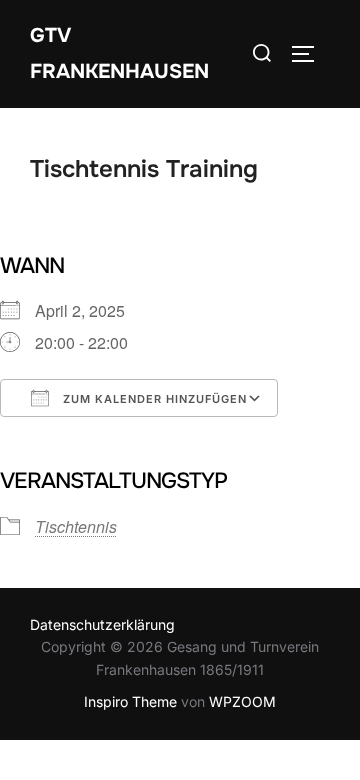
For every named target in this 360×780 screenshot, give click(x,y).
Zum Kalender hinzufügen (153, 399)
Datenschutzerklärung (102, 624)
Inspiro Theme (130, 701)
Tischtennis (76, 526)
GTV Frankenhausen (119, 53)
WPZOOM (242, 701)
